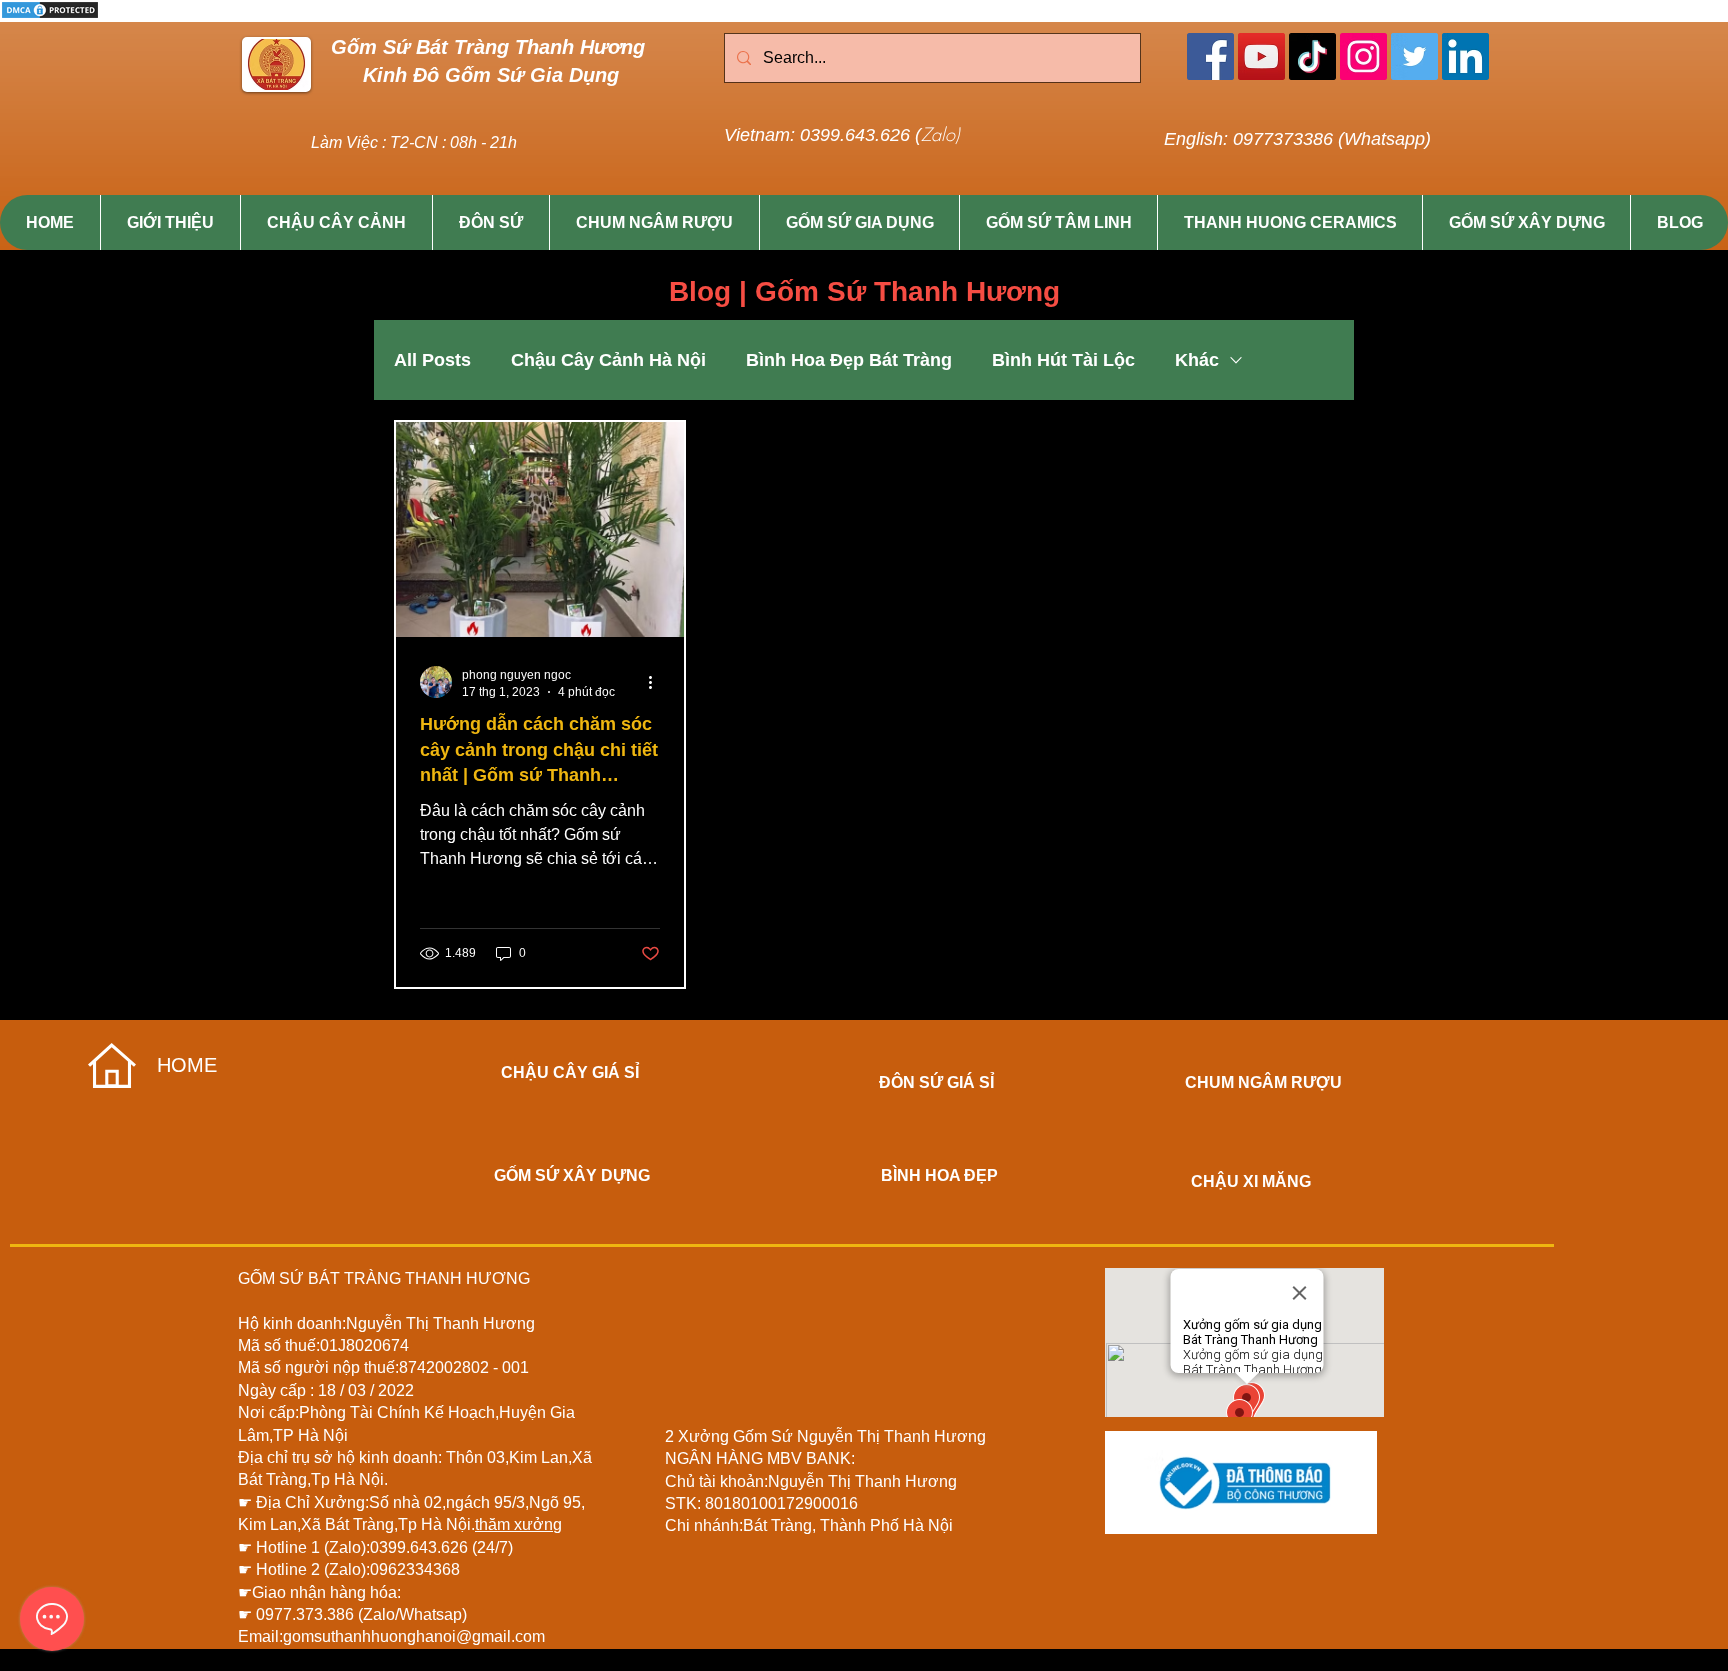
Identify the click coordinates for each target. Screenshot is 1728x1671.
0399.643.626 (421, 1547)
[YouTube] (1261, 56)
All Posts (432, 360)
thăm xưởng (518, 1524)
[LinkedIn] (1465, 56)
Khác (1197, 360)
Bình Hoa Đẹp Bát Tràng (849, 360)
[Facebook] (1210, 56)
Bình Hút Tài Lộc (1063, 360)
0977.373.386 (307, 1614)
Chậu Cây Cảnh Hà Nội (608, 360)
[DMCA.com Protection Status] (50, 16)
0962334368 (415, 1569)
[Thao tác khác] (657, 682)
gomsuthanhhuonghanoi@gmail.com (414, 1636)
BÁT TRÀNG (354, 1278)
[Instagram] (1363, 56)
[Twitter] (1414, 56)
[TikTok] (1312, 56)
